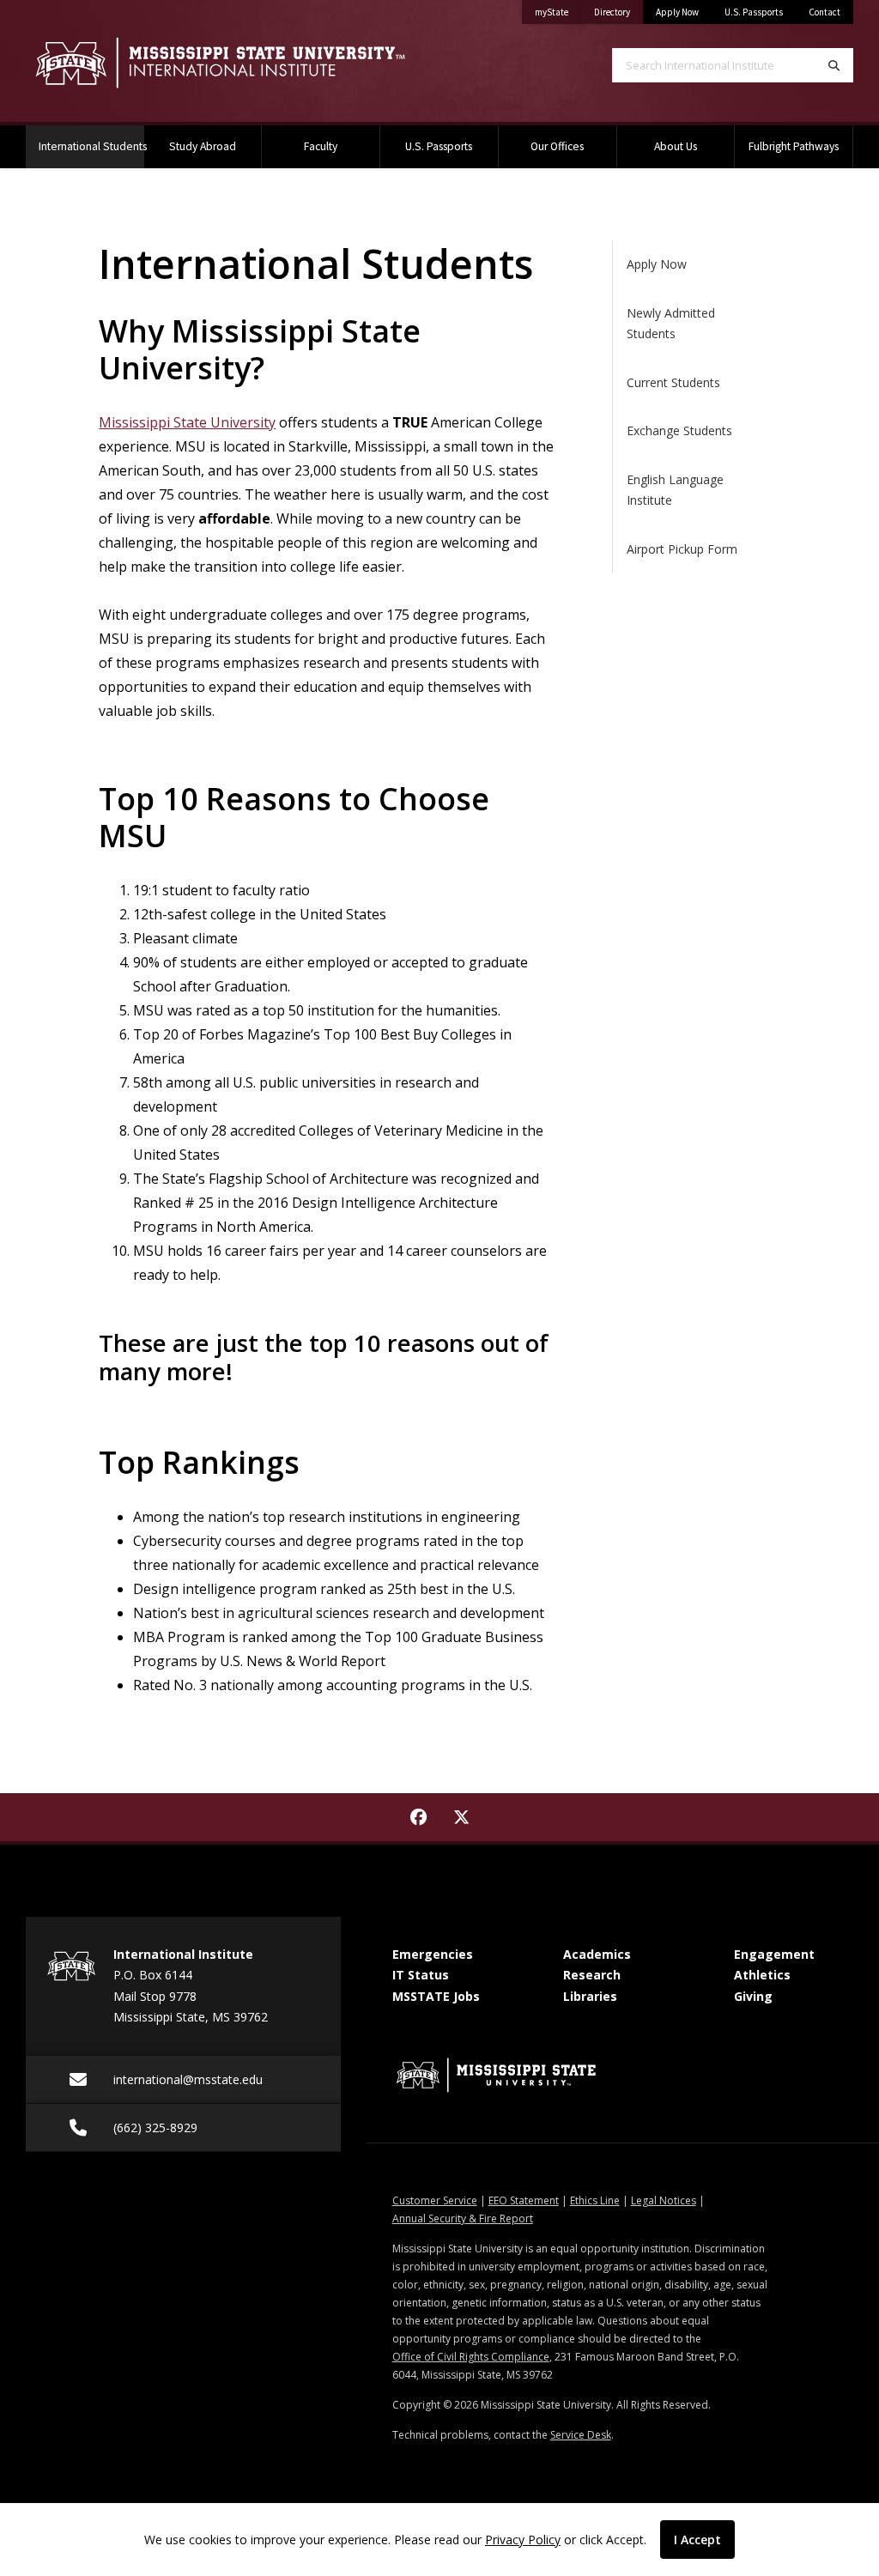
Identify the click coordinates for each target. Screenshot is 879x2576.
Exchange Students (679, 430)
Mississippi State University (187, 422)
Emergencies (433, 1954)
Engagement (774, 1954)
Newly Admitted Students (671, 324)
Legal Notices (664, 2200)
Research (592, 1975)
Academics (597, 1954)
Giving (753, 1996)
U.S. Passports (754, 12)
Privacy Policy (523, 2540)
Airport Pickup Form (682, 549)
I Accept (697, 2540)
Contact (824, 12)
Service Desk (581, 2435)
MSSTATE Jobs (436, 1996)
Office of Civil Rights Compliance (471, 2357)
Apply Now (677, 12)
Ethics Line (595, 2200)
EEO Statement (524, 2200)
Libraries (590, 1996)
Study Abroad (203, 146)
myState (558, 12)
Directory (618, 12)
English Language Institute (675, 490)
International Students (91, 146)
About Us (676, 146)
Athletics (762, 1975)
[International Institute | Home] (220, 63)
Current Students (673, 382)
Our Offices (557, 146)
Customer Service (435, 2200)
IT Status (421, 1975)
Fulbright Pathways (794, 146)
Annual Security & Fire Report (463, 2218)
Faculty (321, 146)
